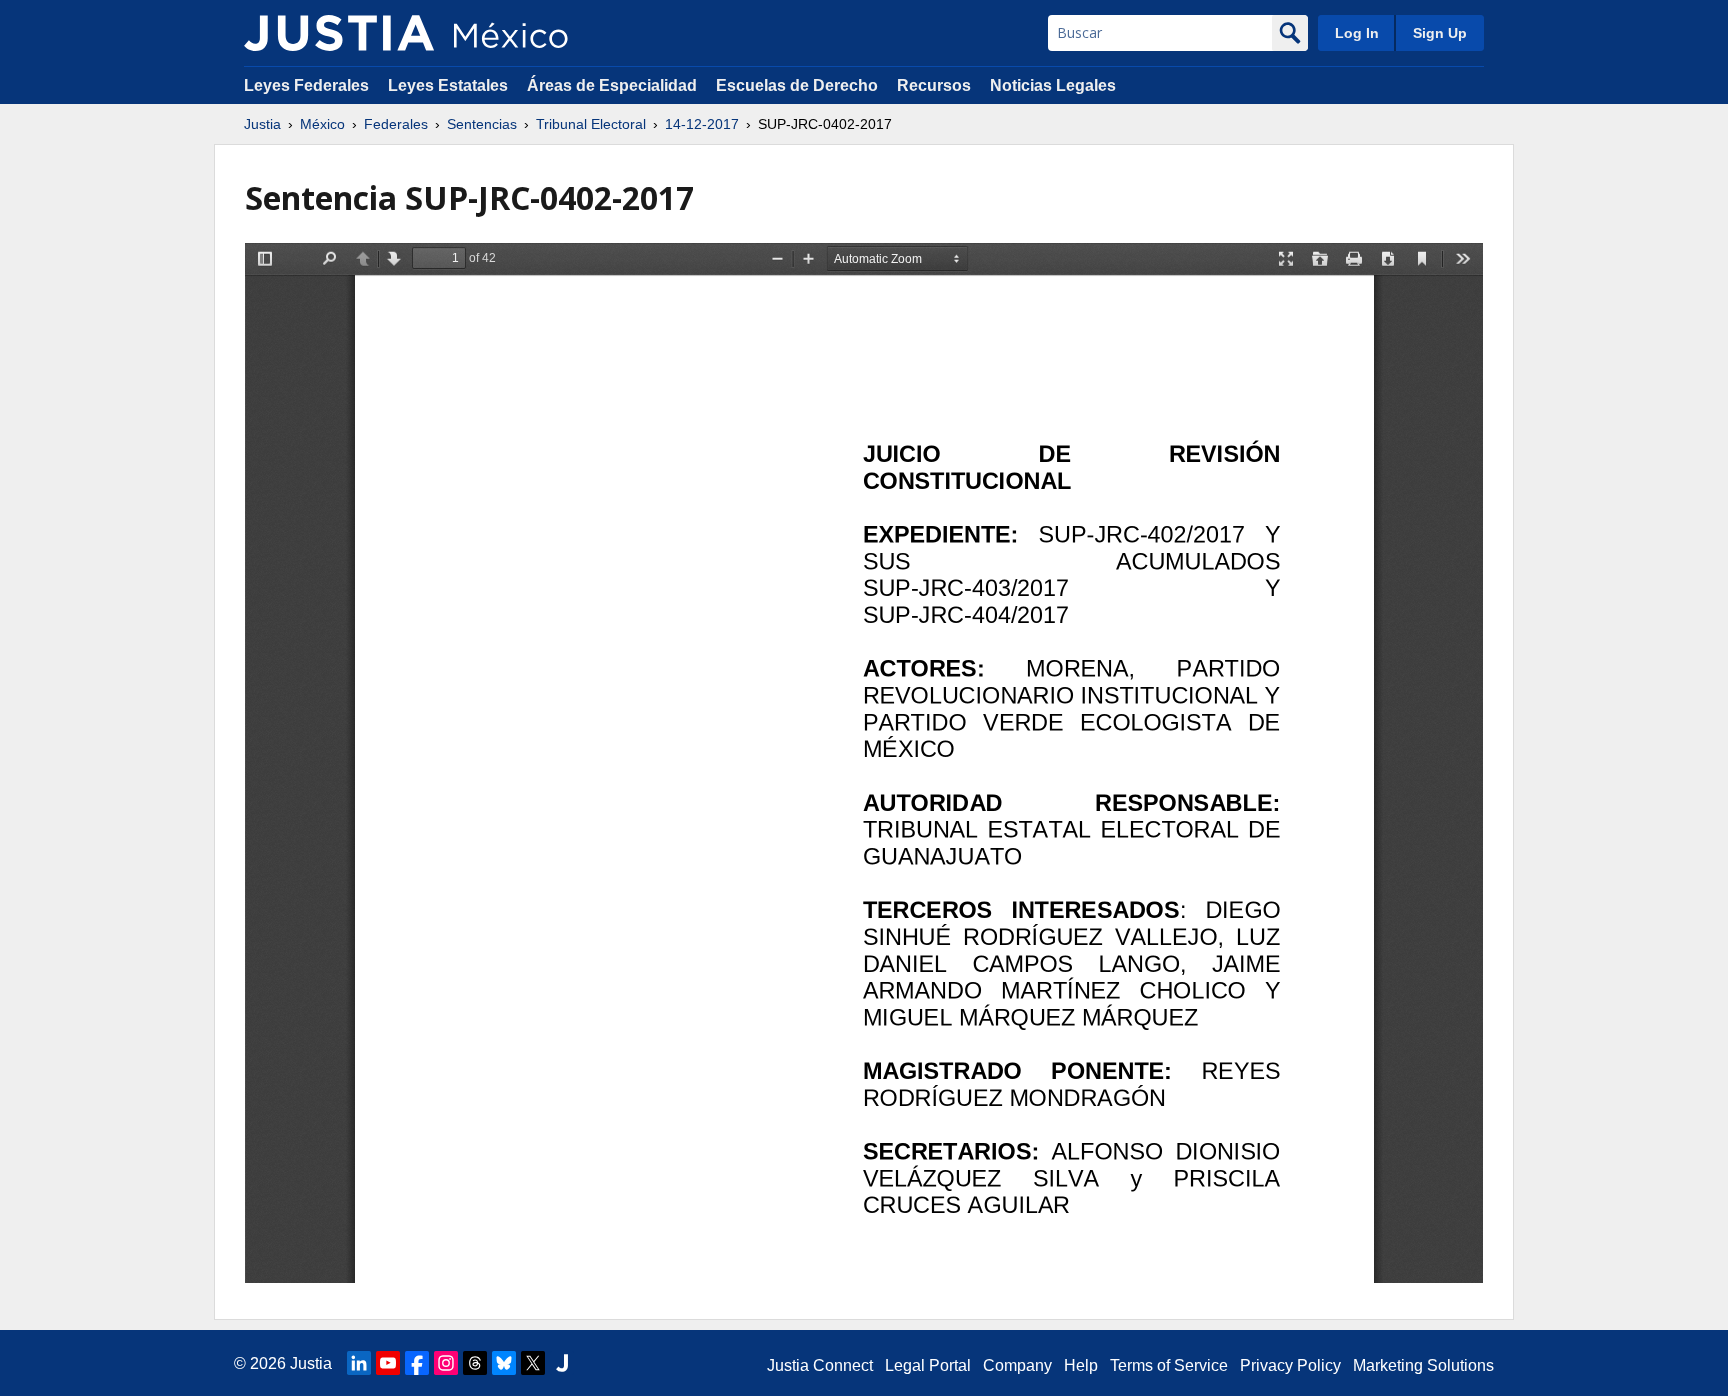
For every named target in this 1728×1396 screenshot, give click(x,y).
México (322, 124)
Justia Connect (820, 1365)
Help (1081, 1365)
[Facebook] (417, 1363)
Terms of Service (1169, 1365)
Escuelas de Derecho (797, 85)
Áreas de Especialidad (612, 85)
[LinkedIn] (359, 1363)
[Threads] (475, 1363)
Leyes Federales (306, 85)
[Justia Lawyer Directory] (562, 1363)
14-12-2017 (702, 124)
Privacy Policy (1290, 1365)
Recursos (934, 85)
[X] (533, 1363)
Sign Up (1440, 33)
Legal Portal (928, 1365)
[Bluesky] (504, 1363)
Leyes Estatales (448, 85)
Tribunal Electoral (591, 124)
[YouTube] (388, 1363)
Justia (262, 124)
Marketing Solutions (1423, 1365)
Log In (1357, 33)
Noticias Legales (1053, 85)
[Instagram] (446, 1363)
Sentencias (482, 124)
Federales (396, 124)
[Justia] (339, 33)
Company (1017, 1365)
